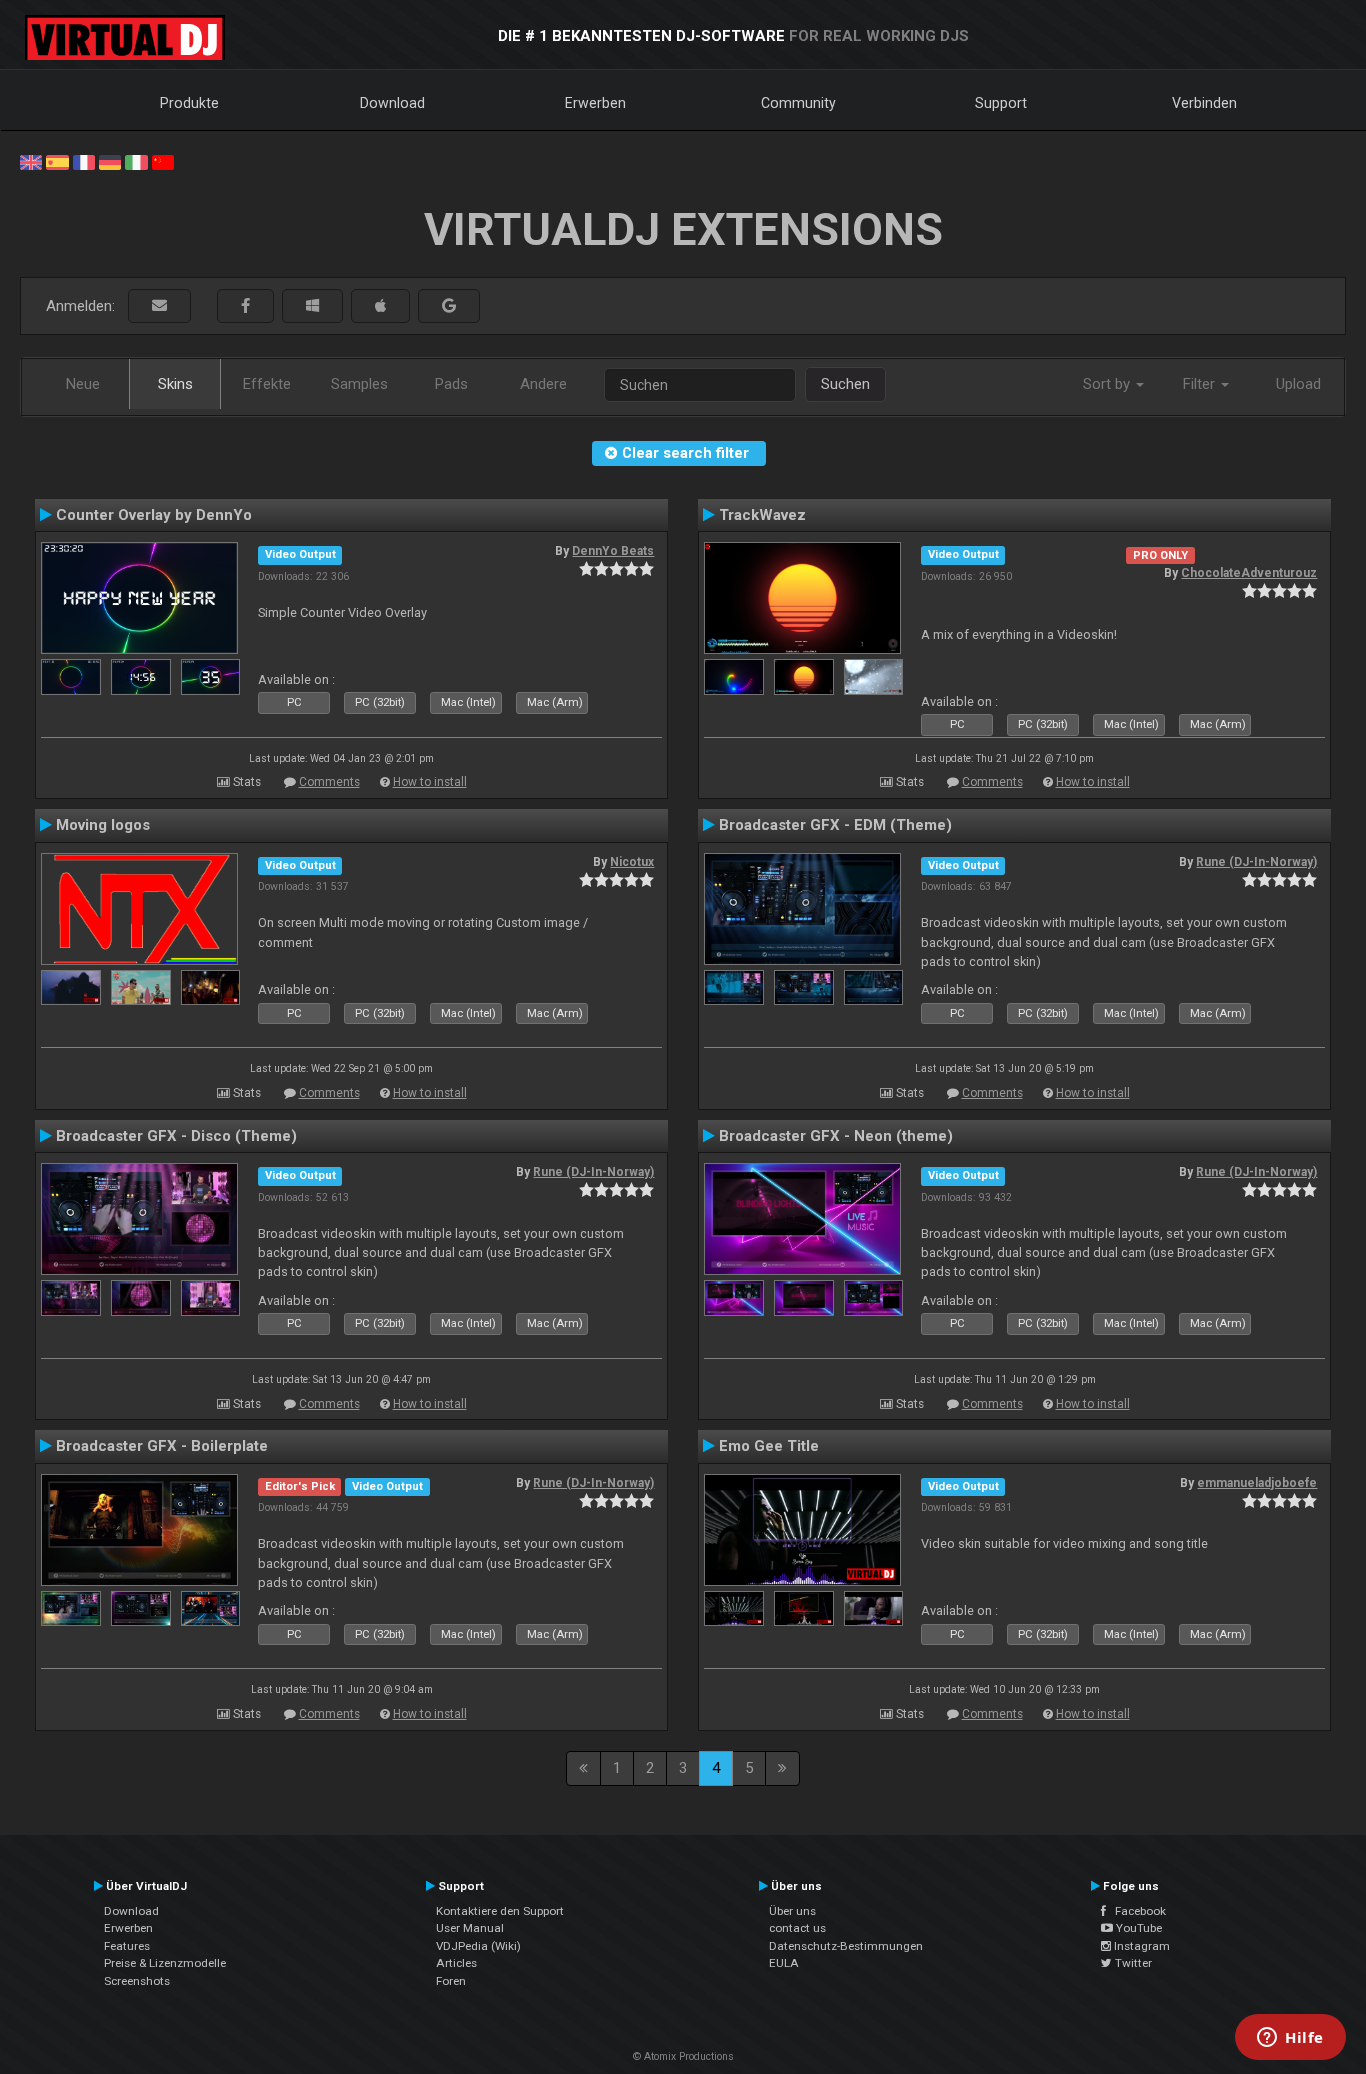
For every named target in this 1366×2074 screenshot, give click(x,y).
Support (1001, 103)
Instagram (1140, 1946)
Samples (359, 384)
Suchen (845, 384)
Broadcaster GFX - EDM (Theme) (835, 825)
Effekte (267, 384)
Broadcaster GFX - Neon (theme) (836, 1136)
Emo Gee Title (769, 1446)
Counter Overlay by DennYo (154, 515)
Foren (451, 1981)
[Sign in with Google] (449, 306)
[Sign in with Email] (159, 306)
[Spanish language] (57, 161)
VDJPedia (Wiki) (478, 1946)
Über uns (792, 1911)
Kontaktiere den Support (500, 1911)
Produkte (189, 103)
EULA (784, 1963)
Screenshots (137, 1981)
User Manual (470, 1928)
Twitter (1132, 1963)
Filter (1201, 384)
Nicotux (632, 862)
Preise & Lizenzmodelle (165, 1963)
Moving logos (103, 825)
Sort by (1108, 384)
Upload (1298, 384)
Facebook (1136, 1911)
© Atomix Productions (683, 2056)
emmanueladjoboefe (1257, 1483)
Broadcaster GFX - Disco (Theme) (176, 1136)
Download (392, 103)
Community (798, 103)
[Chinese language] (163, 161)
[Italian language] (136, 161)
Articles (456, 1963)
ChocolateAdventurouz (1249, 573)
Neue (83, 384)
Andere (543, 384)
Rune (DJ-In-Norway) (1256, 862)
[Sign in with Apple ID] (380, 306)
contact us (797, 1928)
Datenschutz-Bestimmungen (846, 1946)
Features (127, 1946)
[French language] (84, 161)
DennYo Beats (613, 551)
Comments (329, 782)
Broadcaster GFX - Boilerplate (162, 1446)
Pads (451, 384)
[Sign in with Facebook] (245, 306)
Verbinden (1204, 103)
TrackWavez (762, 515)
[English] (31, 161)
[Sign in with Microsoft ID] (312, 306)
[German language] (110, 161)
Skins (175, 384)
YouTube (1137, 1928)
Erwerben (595, 103)
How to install (430, 782)
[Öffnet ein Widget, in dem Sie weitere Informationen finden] (1290, 2039)
